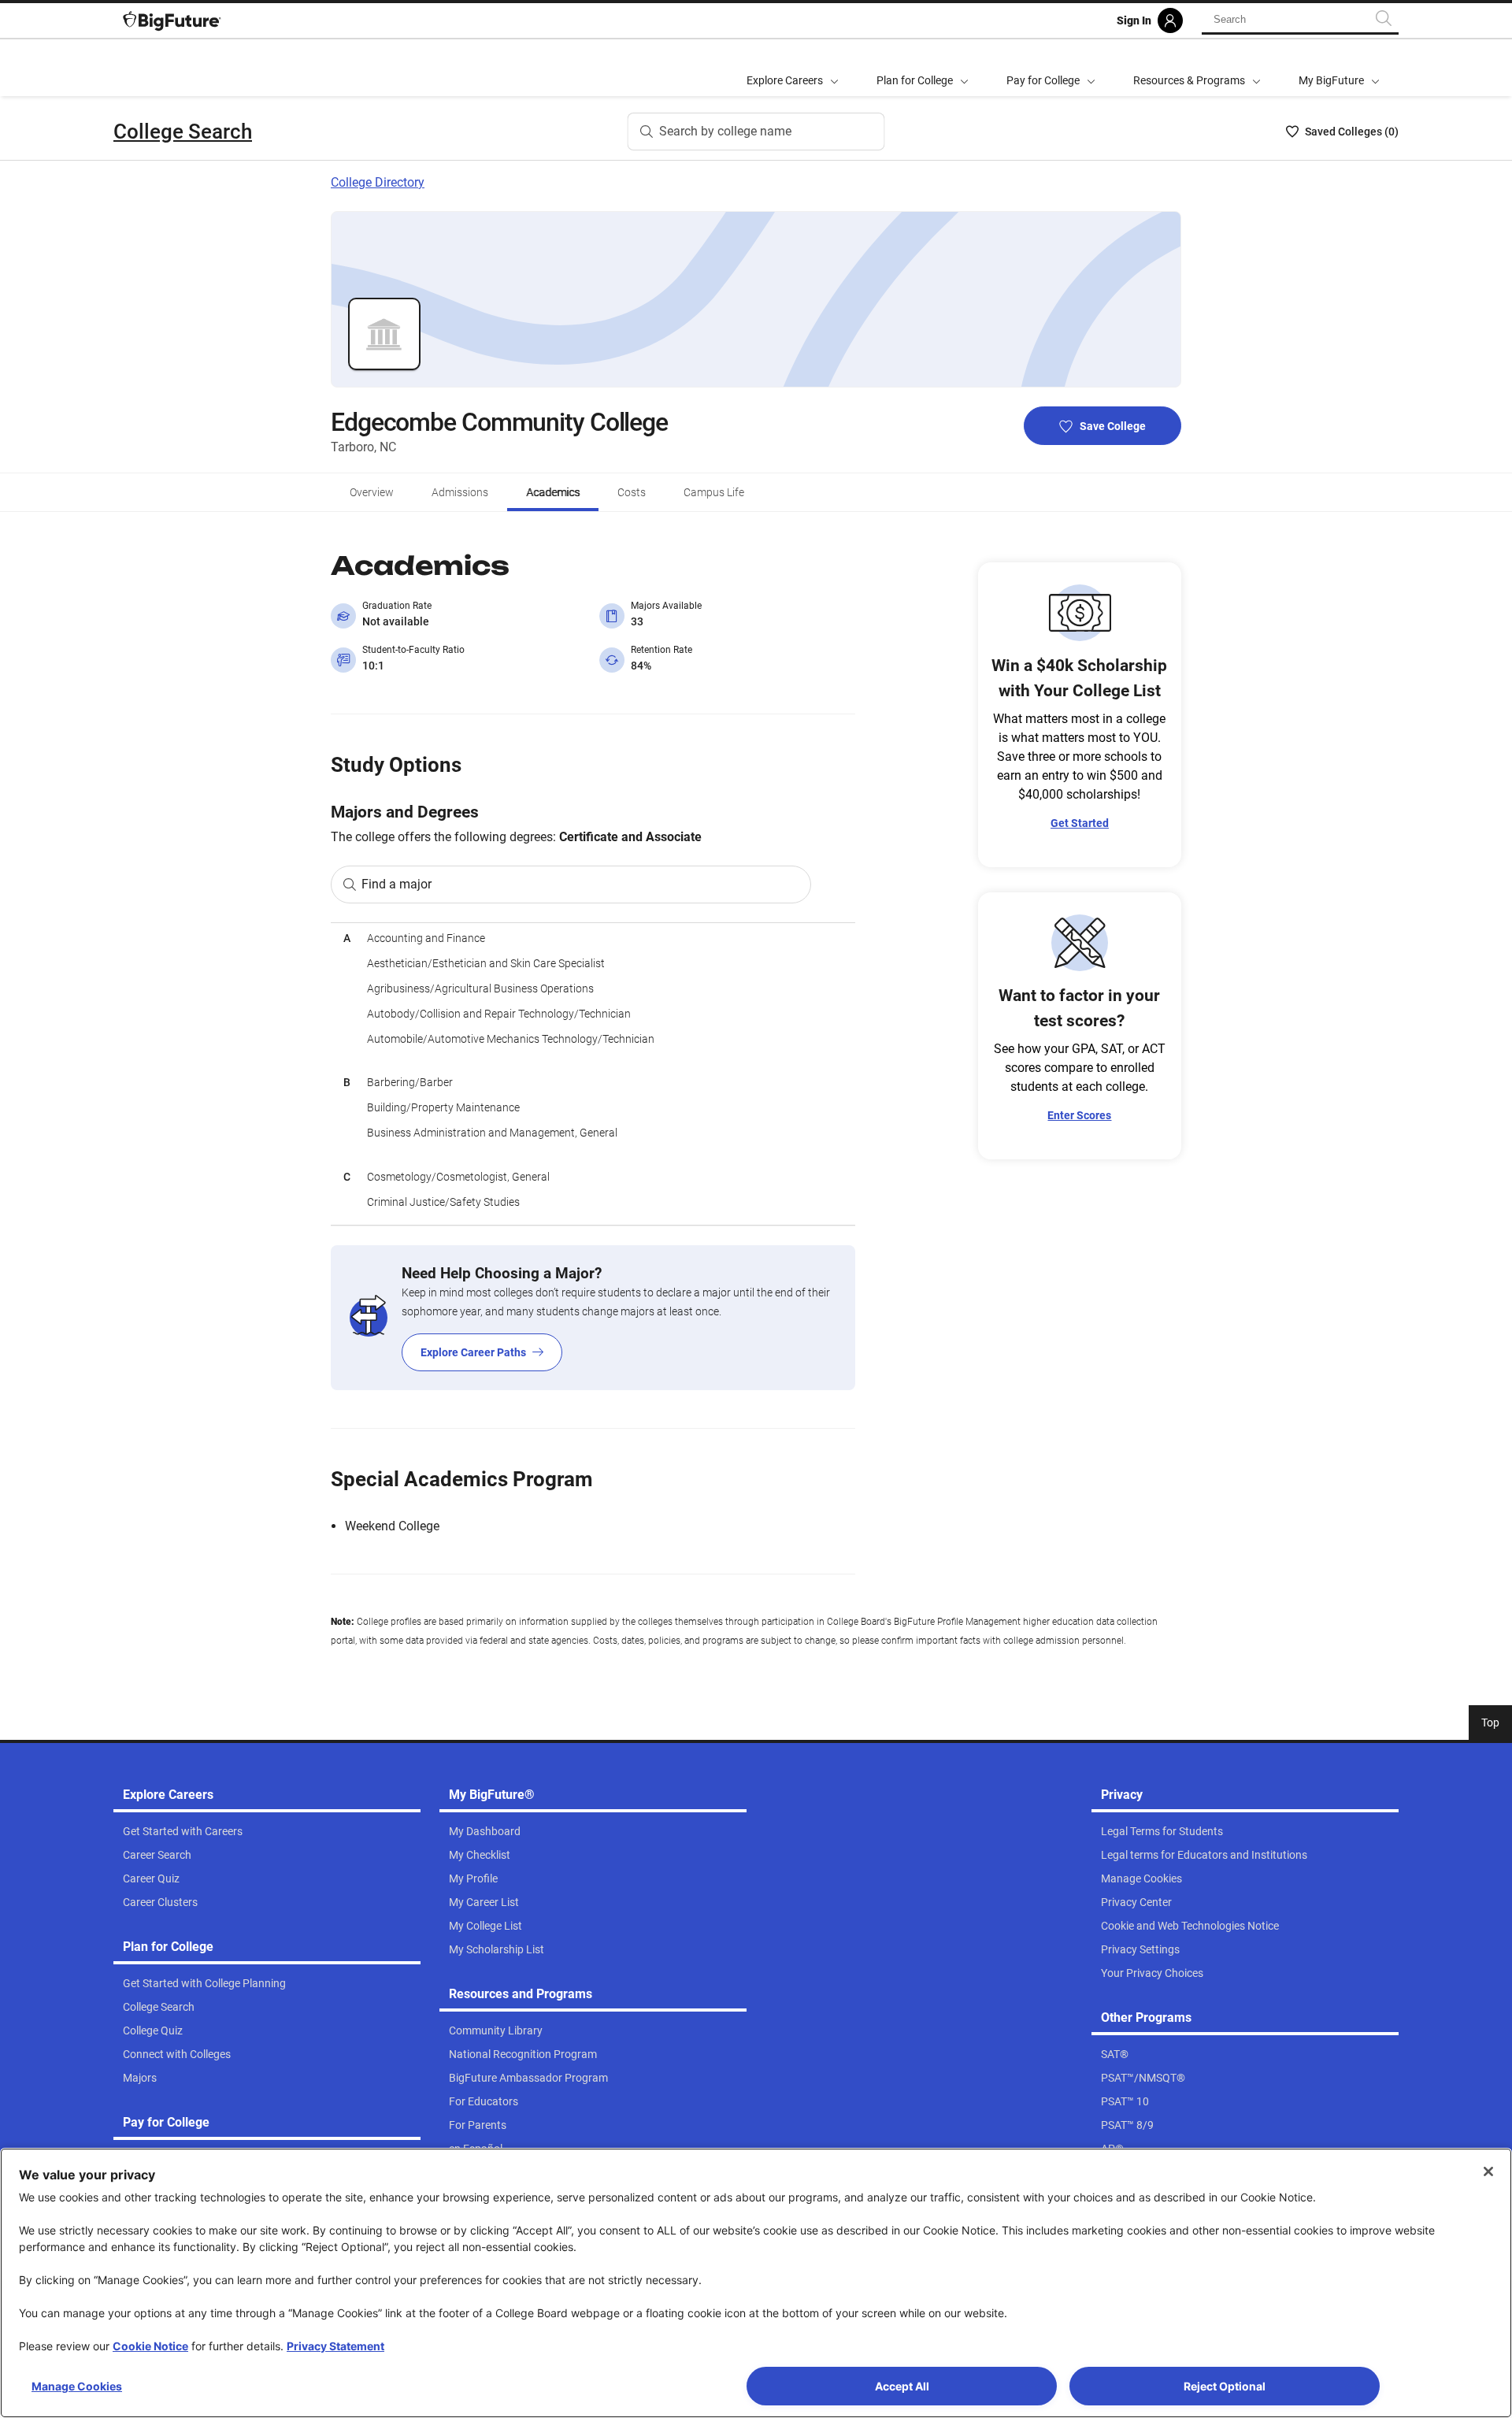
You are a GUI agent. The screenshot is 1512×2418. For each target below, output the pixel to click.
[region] (593, 1074)
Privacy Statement (335, 2346)
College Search (183, 132)
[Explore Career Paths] (593, 1318)
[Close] (1488, 2171)
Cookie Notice (150, 2346)
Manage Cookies (77, 2386)
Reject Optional (1225, 2386)
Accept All (902, 2386)
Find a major (397, 884)
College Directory (378, 182)
